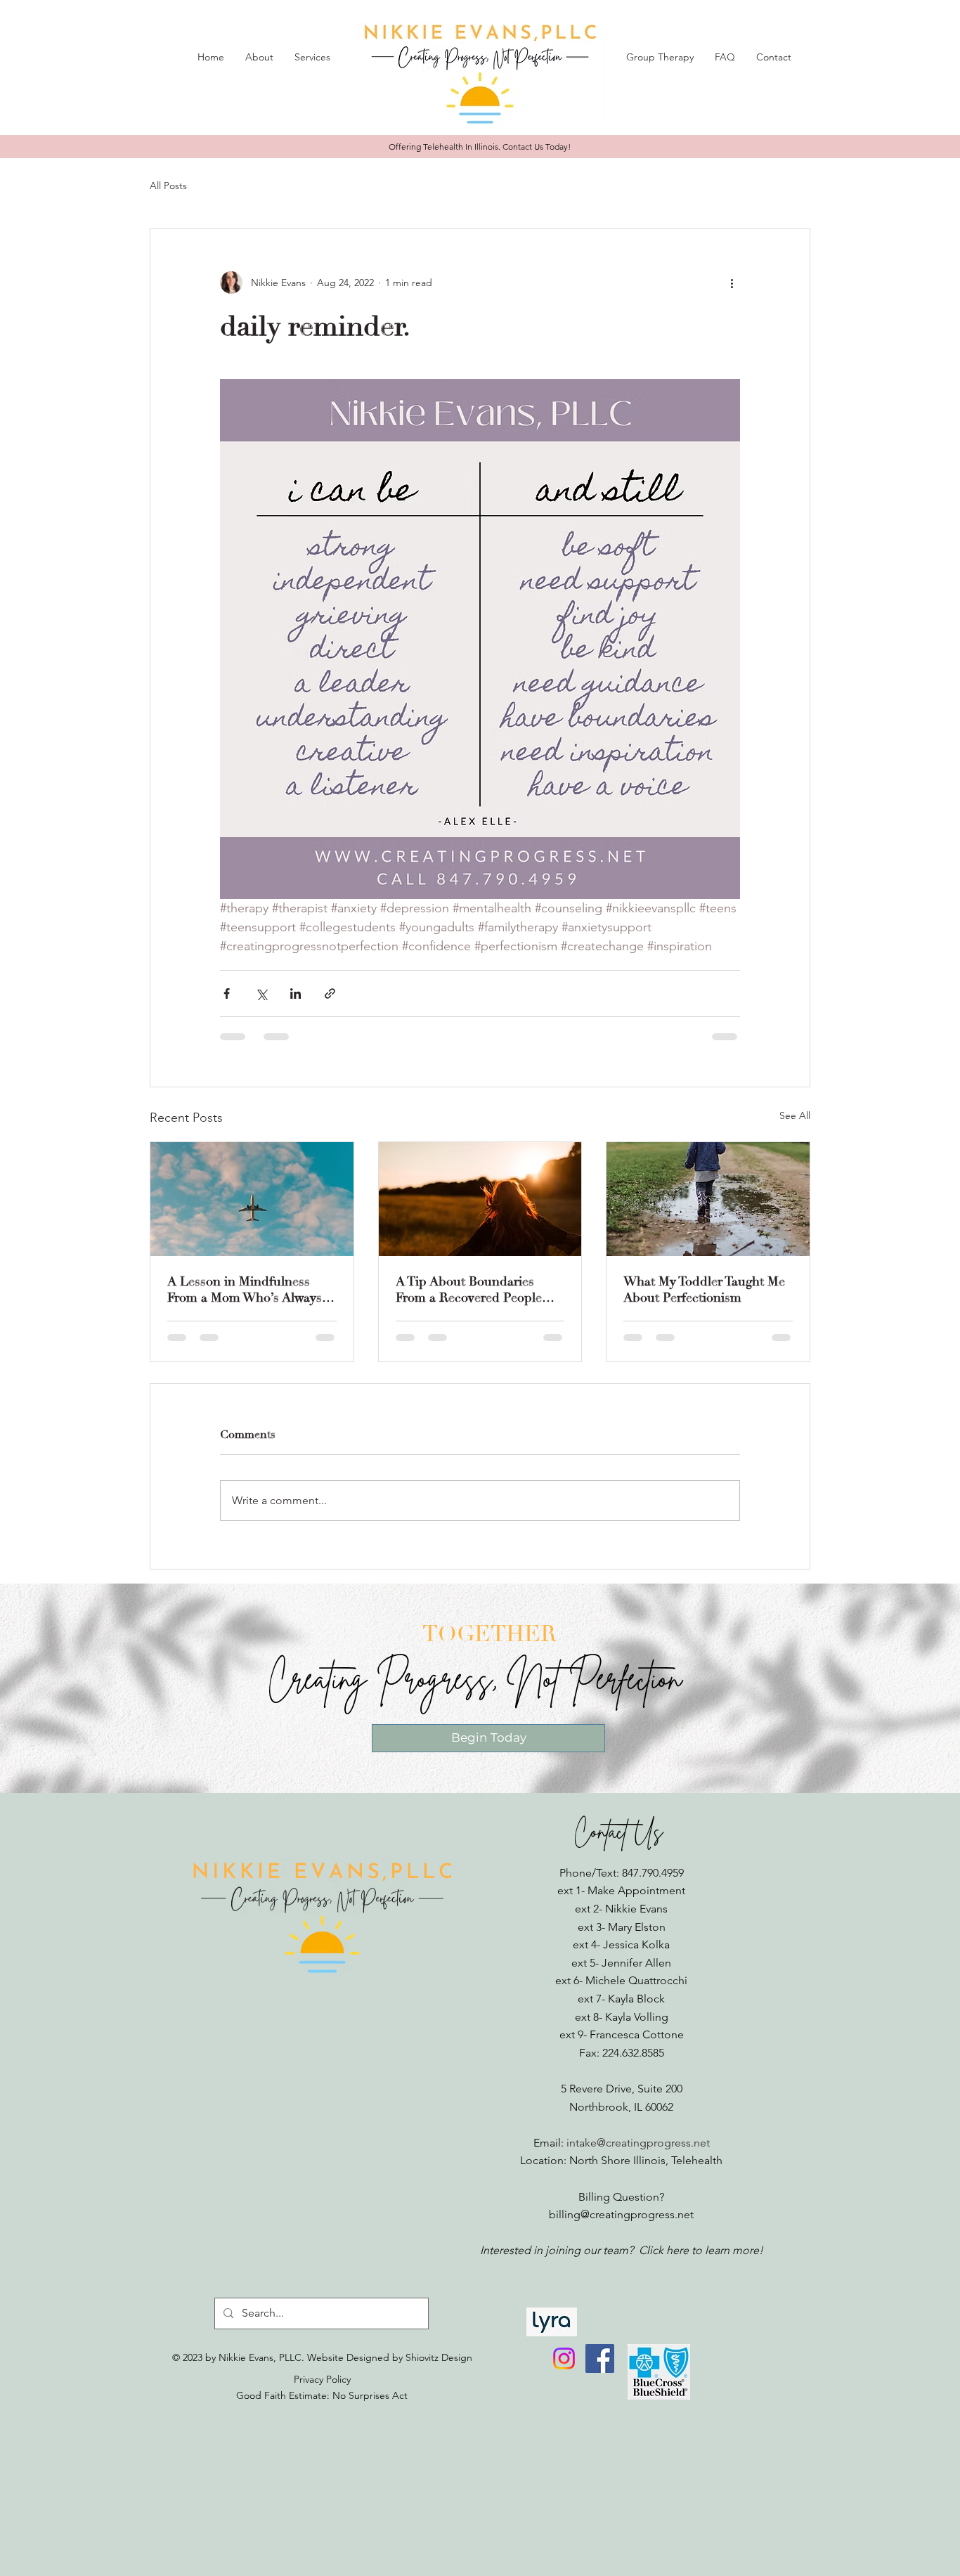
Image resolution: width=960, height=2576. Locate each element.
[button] (259, 57)
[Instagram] (564, 2358)
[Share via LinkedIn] (296, 993)
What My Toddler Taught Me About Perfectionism (704, 1290)
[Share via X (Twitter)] (261, 993)
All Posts (168, 186)
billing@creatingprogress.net (621, 2214)
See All (795, 1115)
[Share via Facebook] (227, 993)
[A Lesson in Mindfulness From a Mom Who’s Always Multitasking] (252, 1199)
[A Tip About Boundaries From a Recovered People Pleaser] (480, 1199)
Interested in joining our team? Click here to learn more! (622, 2250)
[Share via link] (330, 993)
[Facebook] (600, 2358)
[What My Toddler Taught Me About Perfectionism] (708, 1199)
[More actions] (732, 283)
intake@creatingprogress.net (638, 2143)
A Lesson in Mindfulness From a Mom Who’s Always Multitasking (245, 1290)
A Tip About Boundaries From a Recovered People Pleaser (469, 1290)
